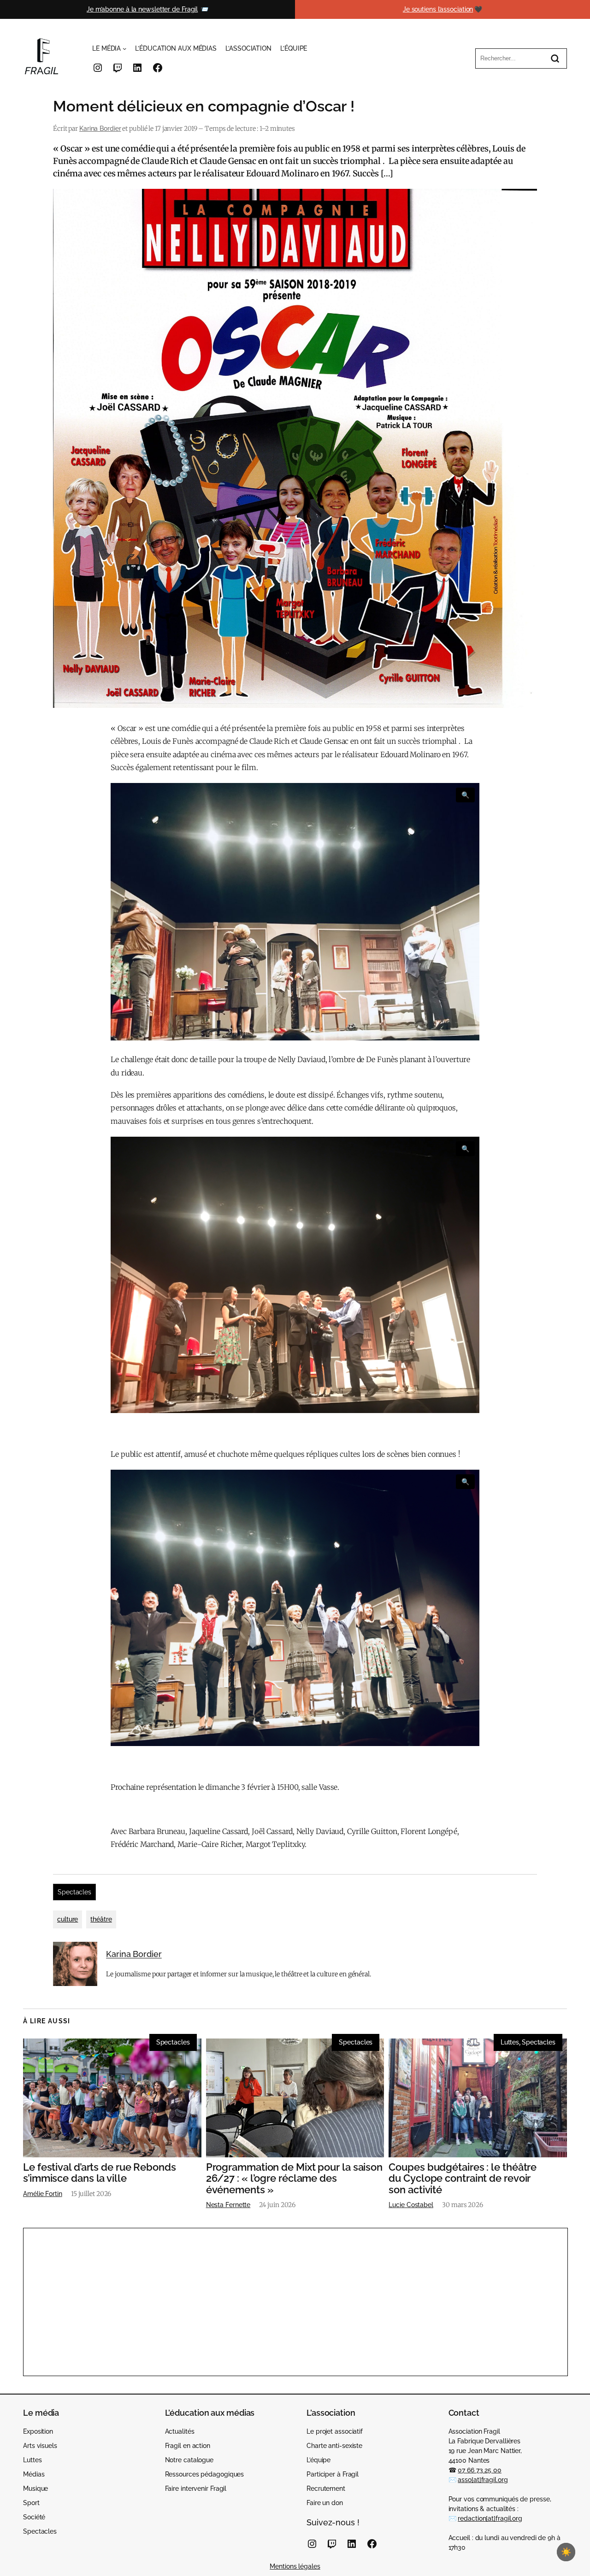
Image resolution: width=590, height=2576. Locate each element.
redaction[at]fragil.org (490, 2518)
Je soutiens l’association (438, 9)
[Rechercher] (555, 58)
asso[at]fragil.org (483, 2480)
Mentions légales (295, 2566)
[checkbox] (566, 2552)
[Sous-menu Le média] (124, 48)
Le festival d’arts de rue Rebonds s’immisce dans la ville (100, 2173)
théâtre (101, 1919)
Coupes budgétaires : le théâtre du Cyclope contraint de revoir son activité (463, 2179)
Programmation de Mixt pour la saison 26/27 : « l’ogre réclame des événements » (294, 2179)
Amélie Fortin (43, 2194)
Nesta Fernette (228, 2205)
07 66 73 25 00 (480, 2470)
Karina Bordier (100, 129)
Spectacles (74, 1892)
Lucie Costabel (411, 2205)
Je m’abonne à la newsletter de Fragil (142, 9)
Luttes (510, 2042)
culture (68, 1919)
